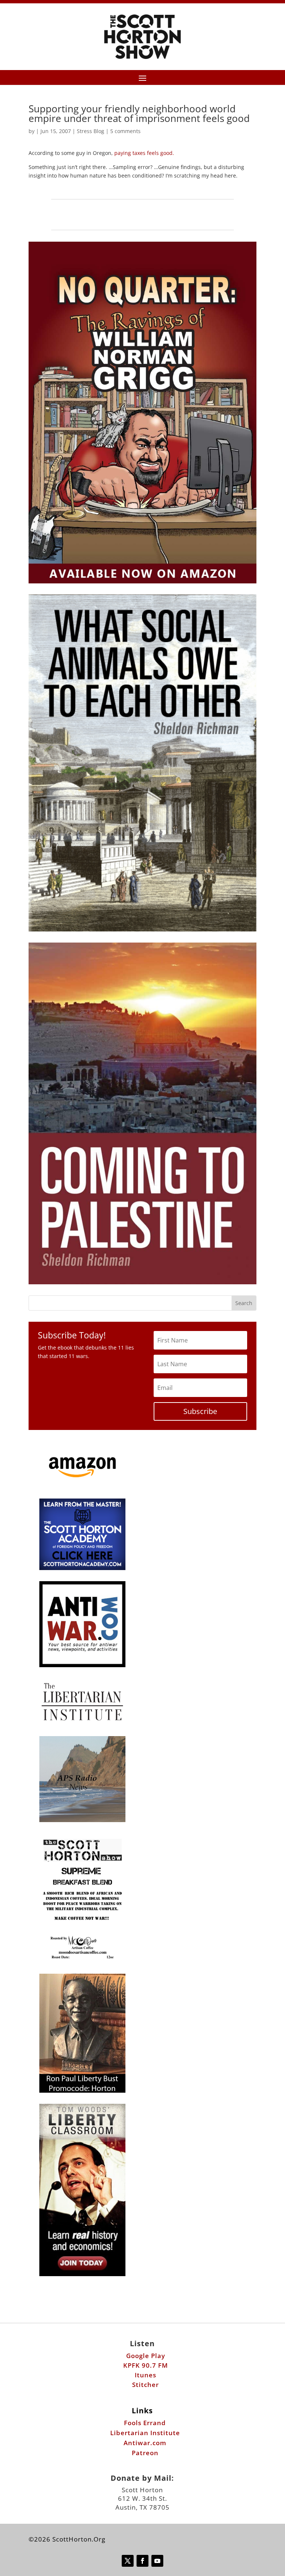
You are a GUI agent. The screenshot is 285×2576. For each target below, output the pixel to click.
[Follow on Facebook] (142, 2561)
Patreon (145, 2453)
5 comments (125, 131)
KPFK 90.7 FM (146, 2365)
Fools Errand (145, 2423)
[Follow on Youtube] (157, 2561)
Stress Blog (91, 131)
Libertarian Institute (145, 2433)
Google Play (146, 2356)
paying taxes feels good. (144, 153)
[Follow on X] (128, 2561)
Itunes (145, 2375)
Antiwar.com (145, 2443)
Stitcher (145, 2385)
